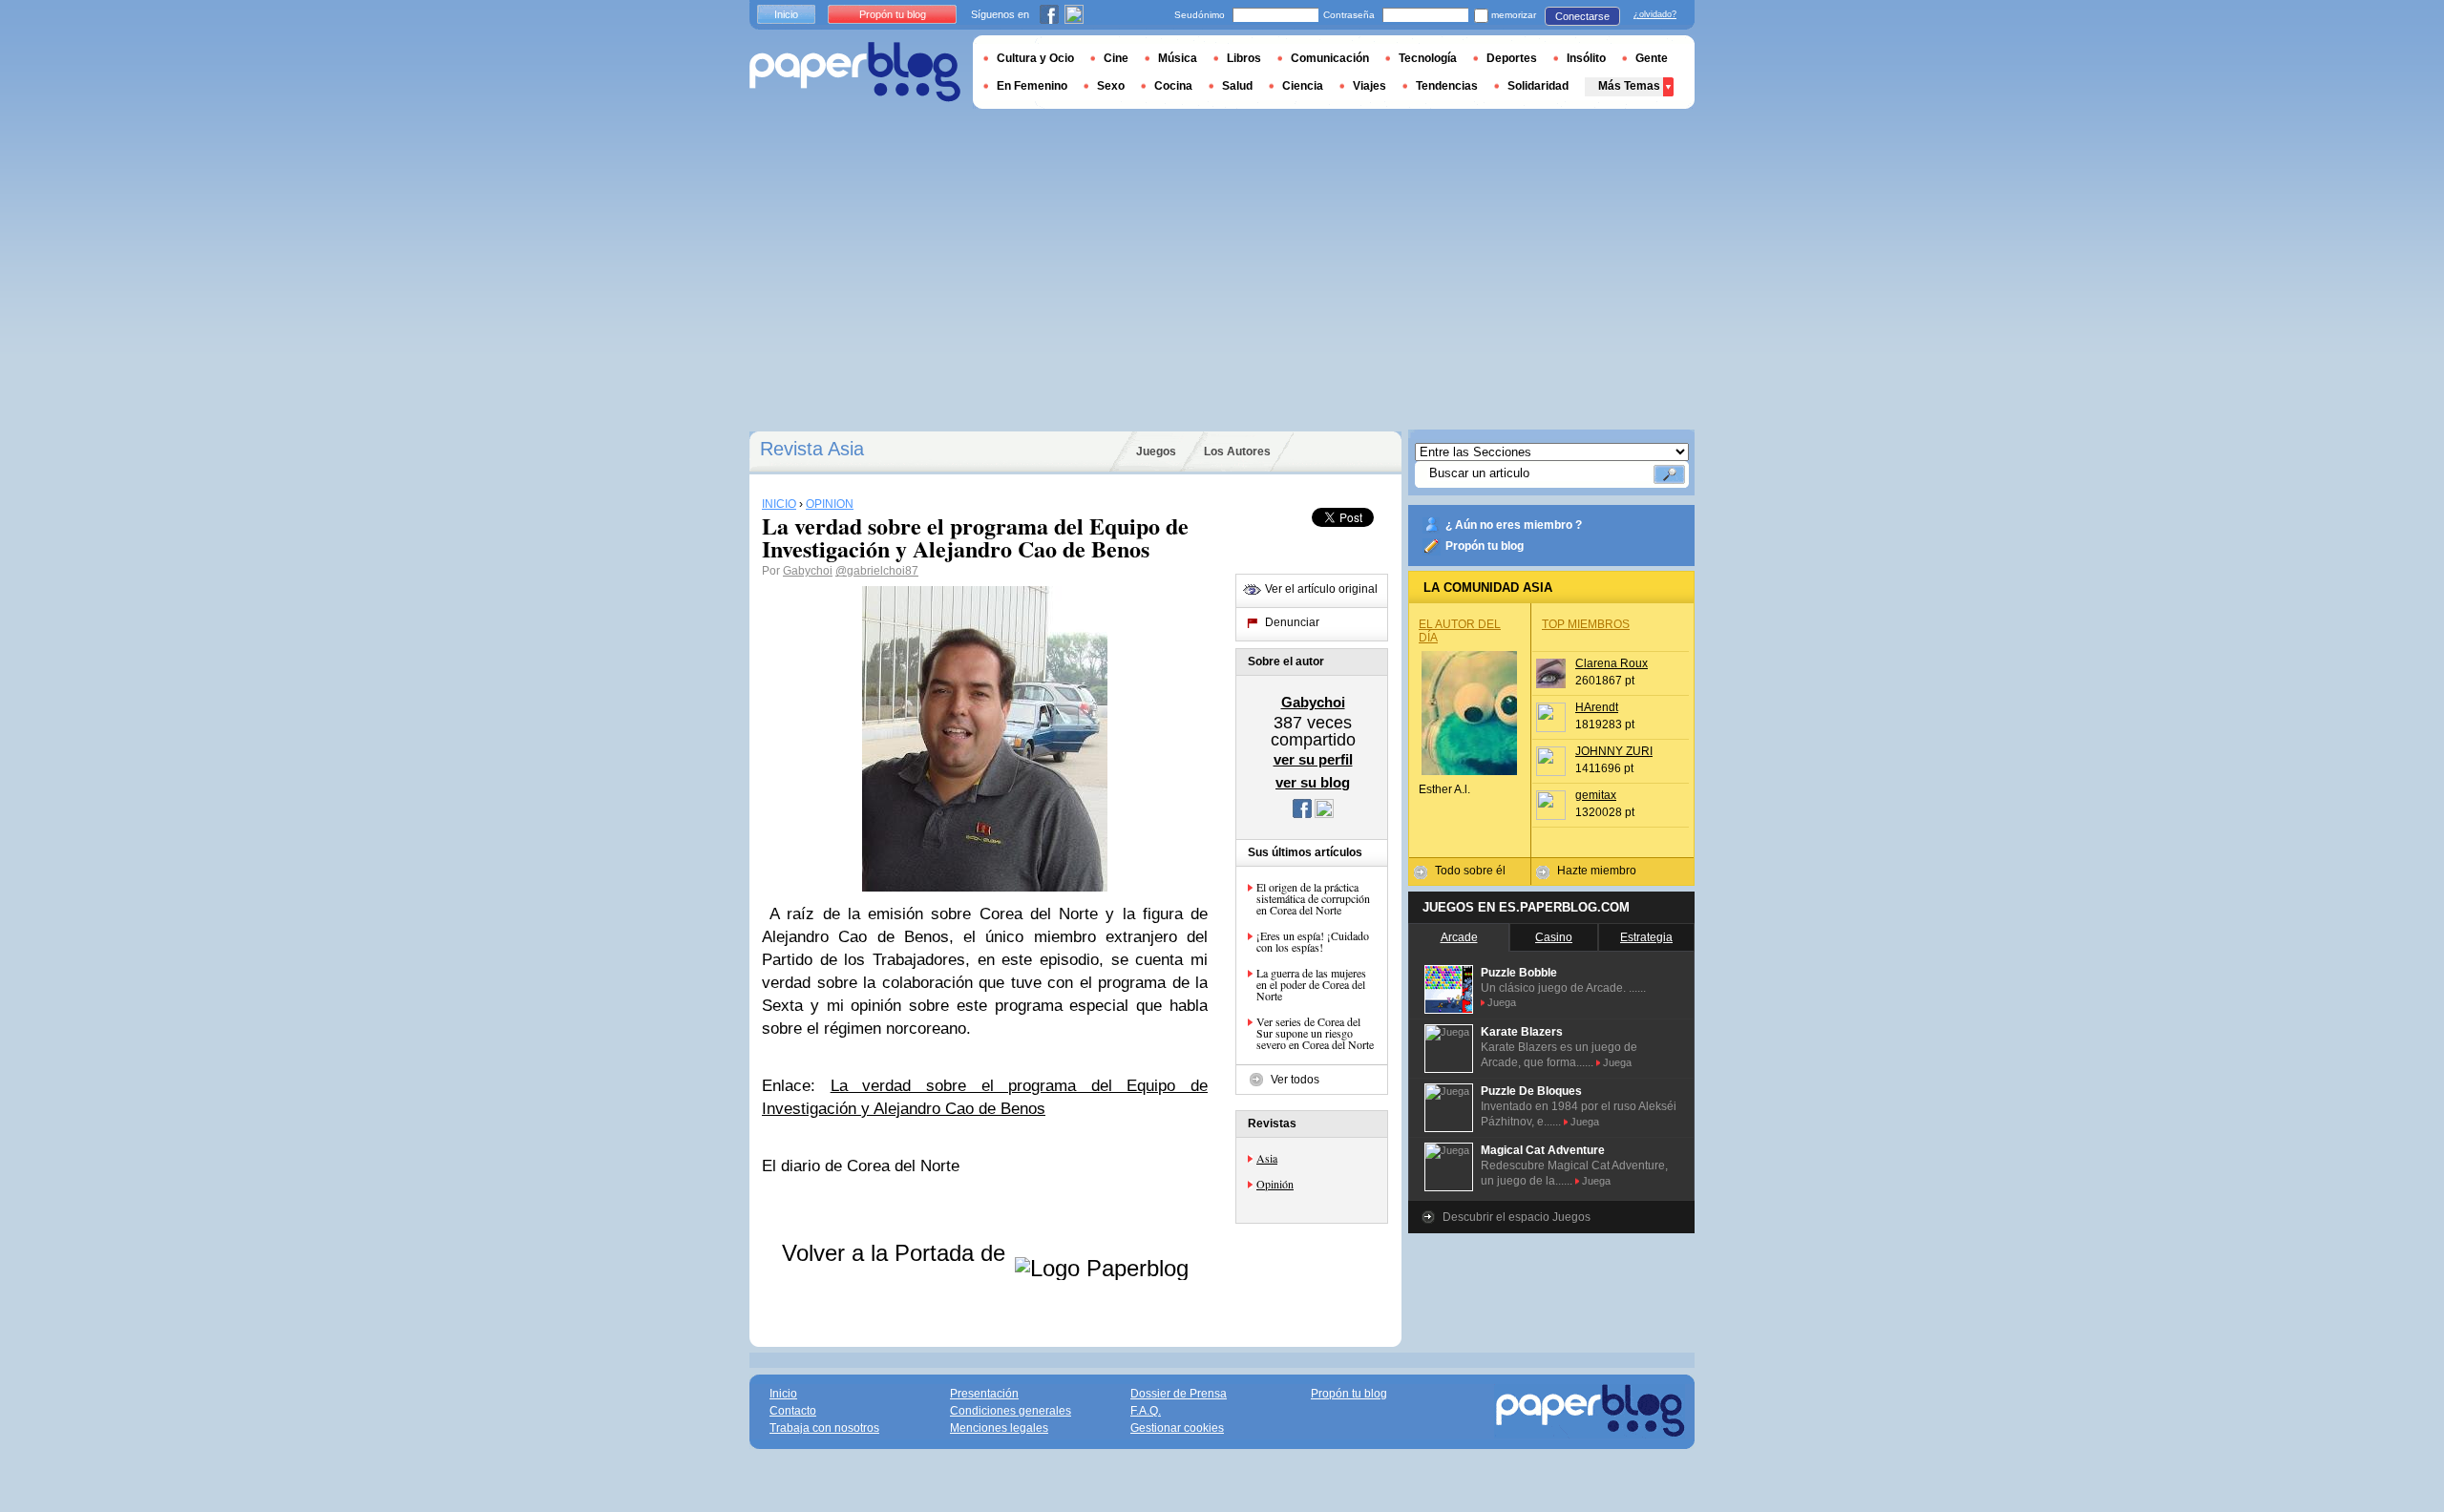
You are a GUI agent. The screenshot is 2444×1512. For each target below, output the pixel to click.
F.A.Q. (1146, 1411)
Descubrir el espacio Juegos (1517, 1217)
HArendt (1597, 707)
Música (1178, 58)
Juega (1502, 1002)
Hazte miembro (1597, 871)
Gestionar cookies (1177, 1428)
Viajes (1369, 86)
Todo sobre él (1470, 871)
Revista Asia (812, 449)
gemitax (1596, 795)
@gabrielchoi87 (877, 571)
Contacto (793, 1411)
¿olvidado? (1655, 14)
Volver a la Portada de (897, 1253)
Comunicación (1330, 58)
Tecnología (1428, 58)
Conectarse (1582, 16)
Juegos (1156, 451)
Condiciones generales (1011, 1411)
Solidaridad (1538, 86)
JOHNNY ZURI (1614, 751)
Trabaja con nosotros (824, 1428)
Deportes (1512, 58)
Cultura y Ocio (1035, 58)
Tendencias (1447, 86)
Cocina (1173, 86)
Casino (1554, 937)
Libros (1244, 58)
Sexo (1111, 86)
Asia (1267, 1158)
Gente (1652, 58)
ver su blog (1313, 782)
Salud (1237, 86)
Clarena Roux (1612, 663)
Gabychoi (808, 571)
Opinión (1275, 1184)
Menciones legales (999, 1428)
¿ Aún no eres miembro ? (1514, 525)
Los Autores (1237, 451)
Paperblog (855, 72)
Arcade (1459, 937)
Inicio (786, 14)
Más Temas (1629, 86)
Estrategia (1646, 937)
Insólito (1586, 58)
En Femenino (1032, 86)
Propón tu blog (1485, 546)
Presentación (984, 1394)
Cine (1116, 58)
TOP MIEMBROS (1586, 624)
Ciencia (1303, 86)
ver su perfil (1313, 759)
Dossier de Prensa (1179, 1394)
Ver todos (1295, 1080)
